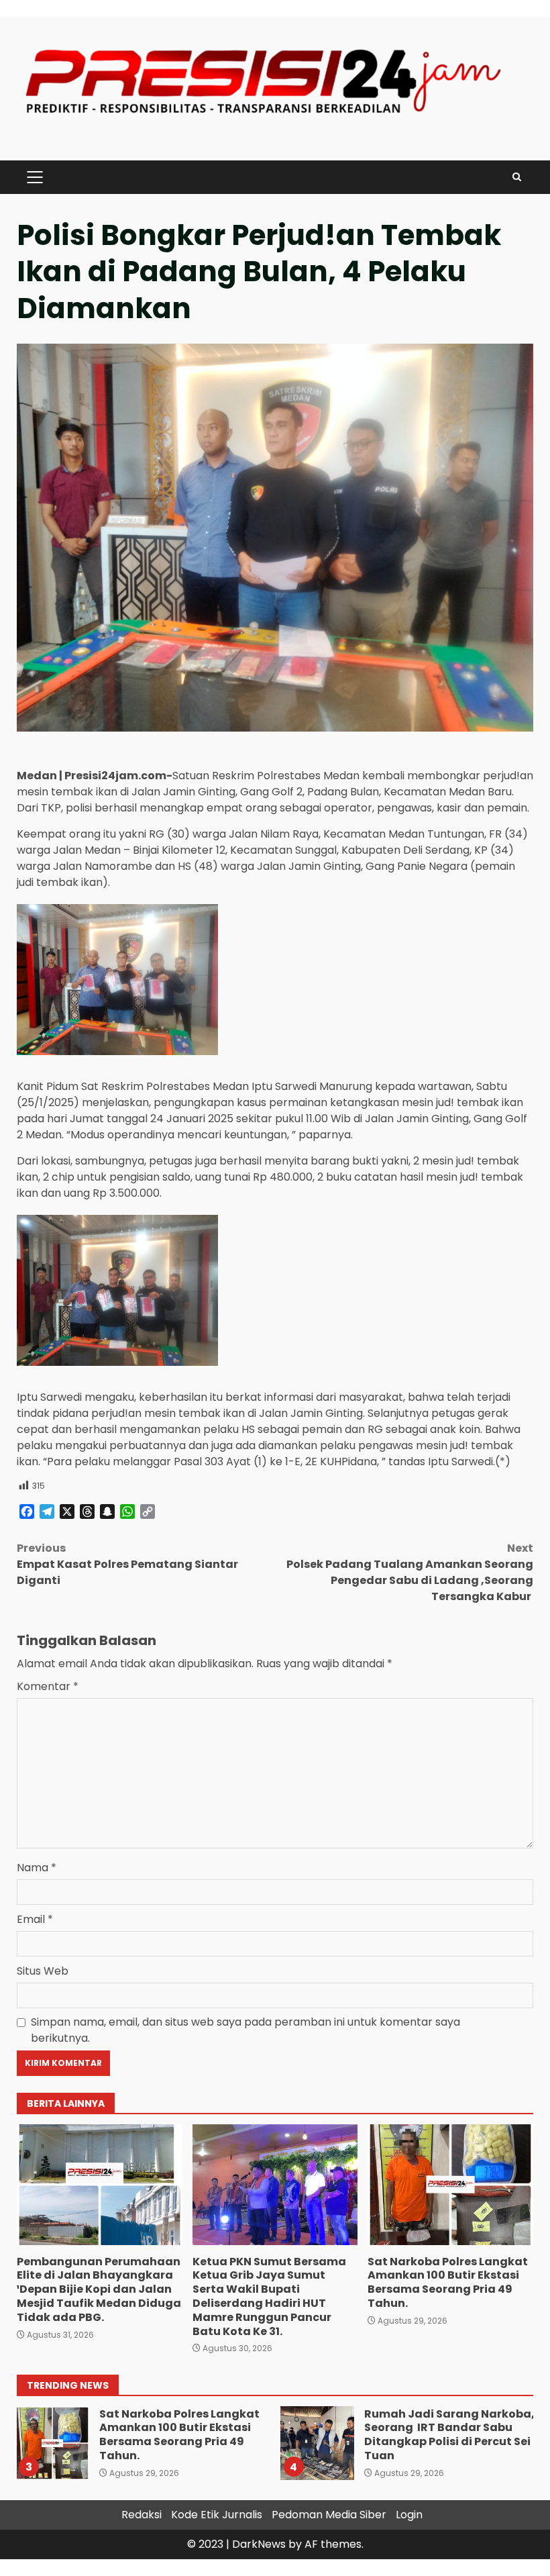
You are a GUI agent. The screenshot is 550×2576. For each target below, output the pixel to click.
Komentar (48, 1686)
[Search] (517, 177)
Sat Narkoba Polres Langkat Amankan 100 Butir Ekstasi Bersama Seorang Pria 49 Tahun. (450, 2185)
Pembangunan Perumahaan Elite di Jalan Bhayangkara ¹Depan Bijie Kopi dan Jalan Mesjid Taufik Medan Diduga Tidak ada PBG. (100, 2185)
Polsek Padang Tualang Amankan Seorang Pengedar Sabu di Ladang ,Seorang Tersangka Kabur (410, 1572)
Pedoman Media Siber (329, 2515)
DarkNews (259, 2544)
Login (409, 2515)
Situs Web (43, 1971)
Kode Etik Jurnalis (217, 2515)
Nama (37, 1868)
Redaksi (142, 2515)
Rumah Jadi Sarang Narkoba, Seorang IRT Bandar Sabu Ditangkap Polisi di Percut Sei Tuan (317, 2443)
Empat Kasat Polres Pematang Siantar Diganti (127, 1564)
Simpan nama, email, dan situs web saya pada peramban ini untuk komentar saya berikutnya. (245, 2030)
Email (35, 1919)
